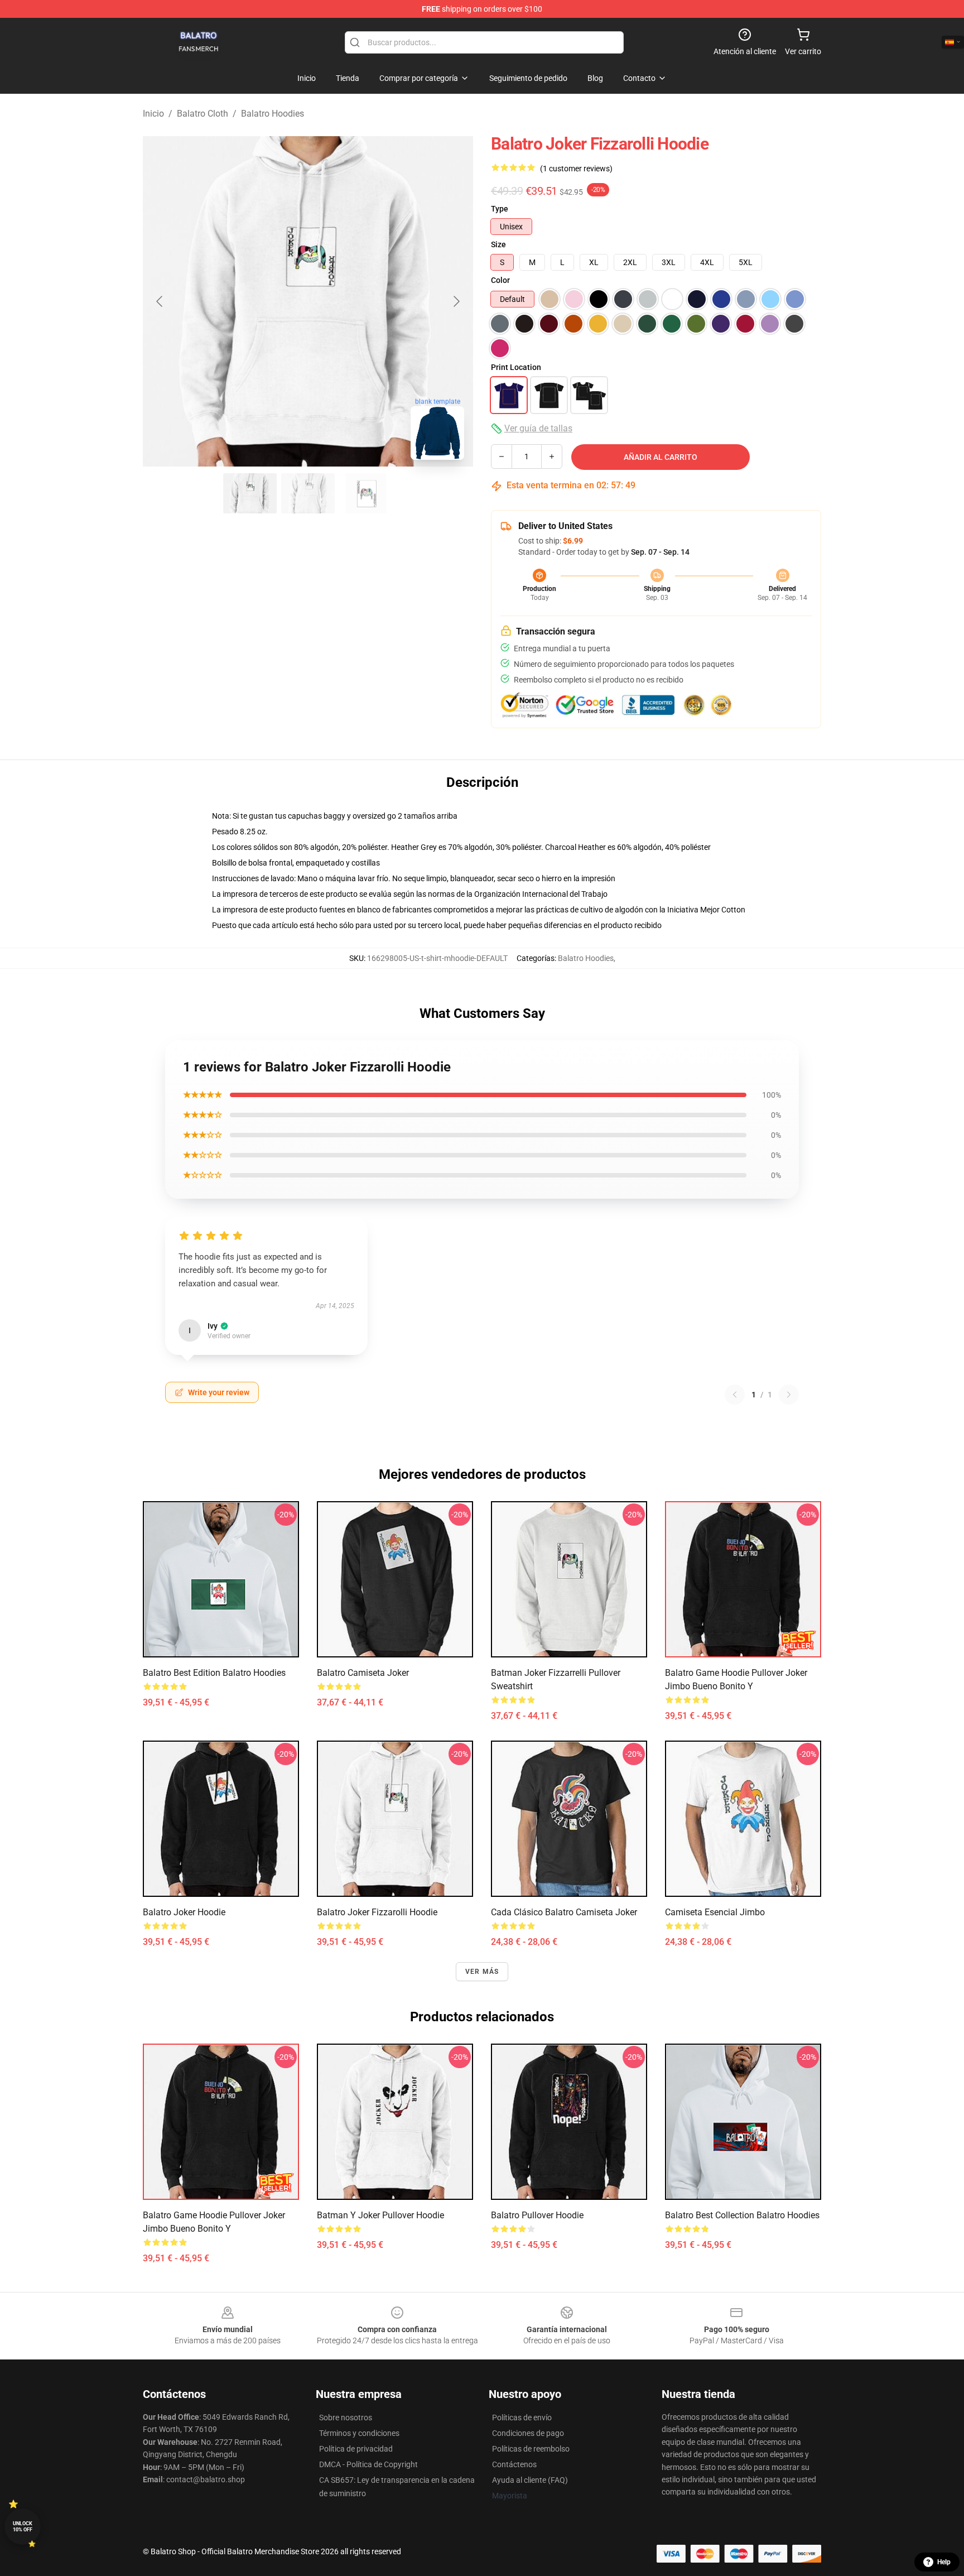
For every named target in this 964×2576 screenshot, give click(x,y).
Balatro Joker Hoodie (184, 1912)
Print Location (516, 367)
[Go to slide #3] (366, 493)
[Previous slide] (160, 301)
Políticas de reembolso (531, 2449)
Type (500, 209)
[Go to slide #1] (250, 493)
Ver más (482, 1972)
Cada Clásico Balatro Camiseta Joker (564, 1912)
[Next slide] (456, 301)
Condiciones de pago (528, 2433)
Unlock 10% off (23, 2527)
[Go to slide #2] (308, 493)
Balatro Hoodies (273, 114)
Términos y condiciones (359, 2433)
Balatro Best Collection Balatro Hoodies (742, 2215)
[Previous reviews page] (735, 1395)
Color (500, 280)
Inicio (153, 114)
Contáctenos (514, 2464)
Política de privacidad (356, 2449)
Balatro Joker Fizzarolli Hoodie (377, 1912)
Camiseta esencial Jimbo (715, 1912)
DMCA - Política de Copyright (368, 2464)
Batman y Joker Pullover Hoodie (380, 2215)
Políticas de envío (522, 2418)
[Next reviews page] (789, 1395)
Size (498, 244)
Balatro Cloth (203, 114)
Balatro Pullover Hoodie (537, 2215)
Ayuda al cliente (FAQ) (530, 2480)
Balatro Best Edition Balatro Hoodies (214, 1673)
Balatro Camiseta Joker (363, 1673)
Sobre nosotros (346, 2418)
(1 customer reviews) (576, 169)
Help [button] (944, 2562)
